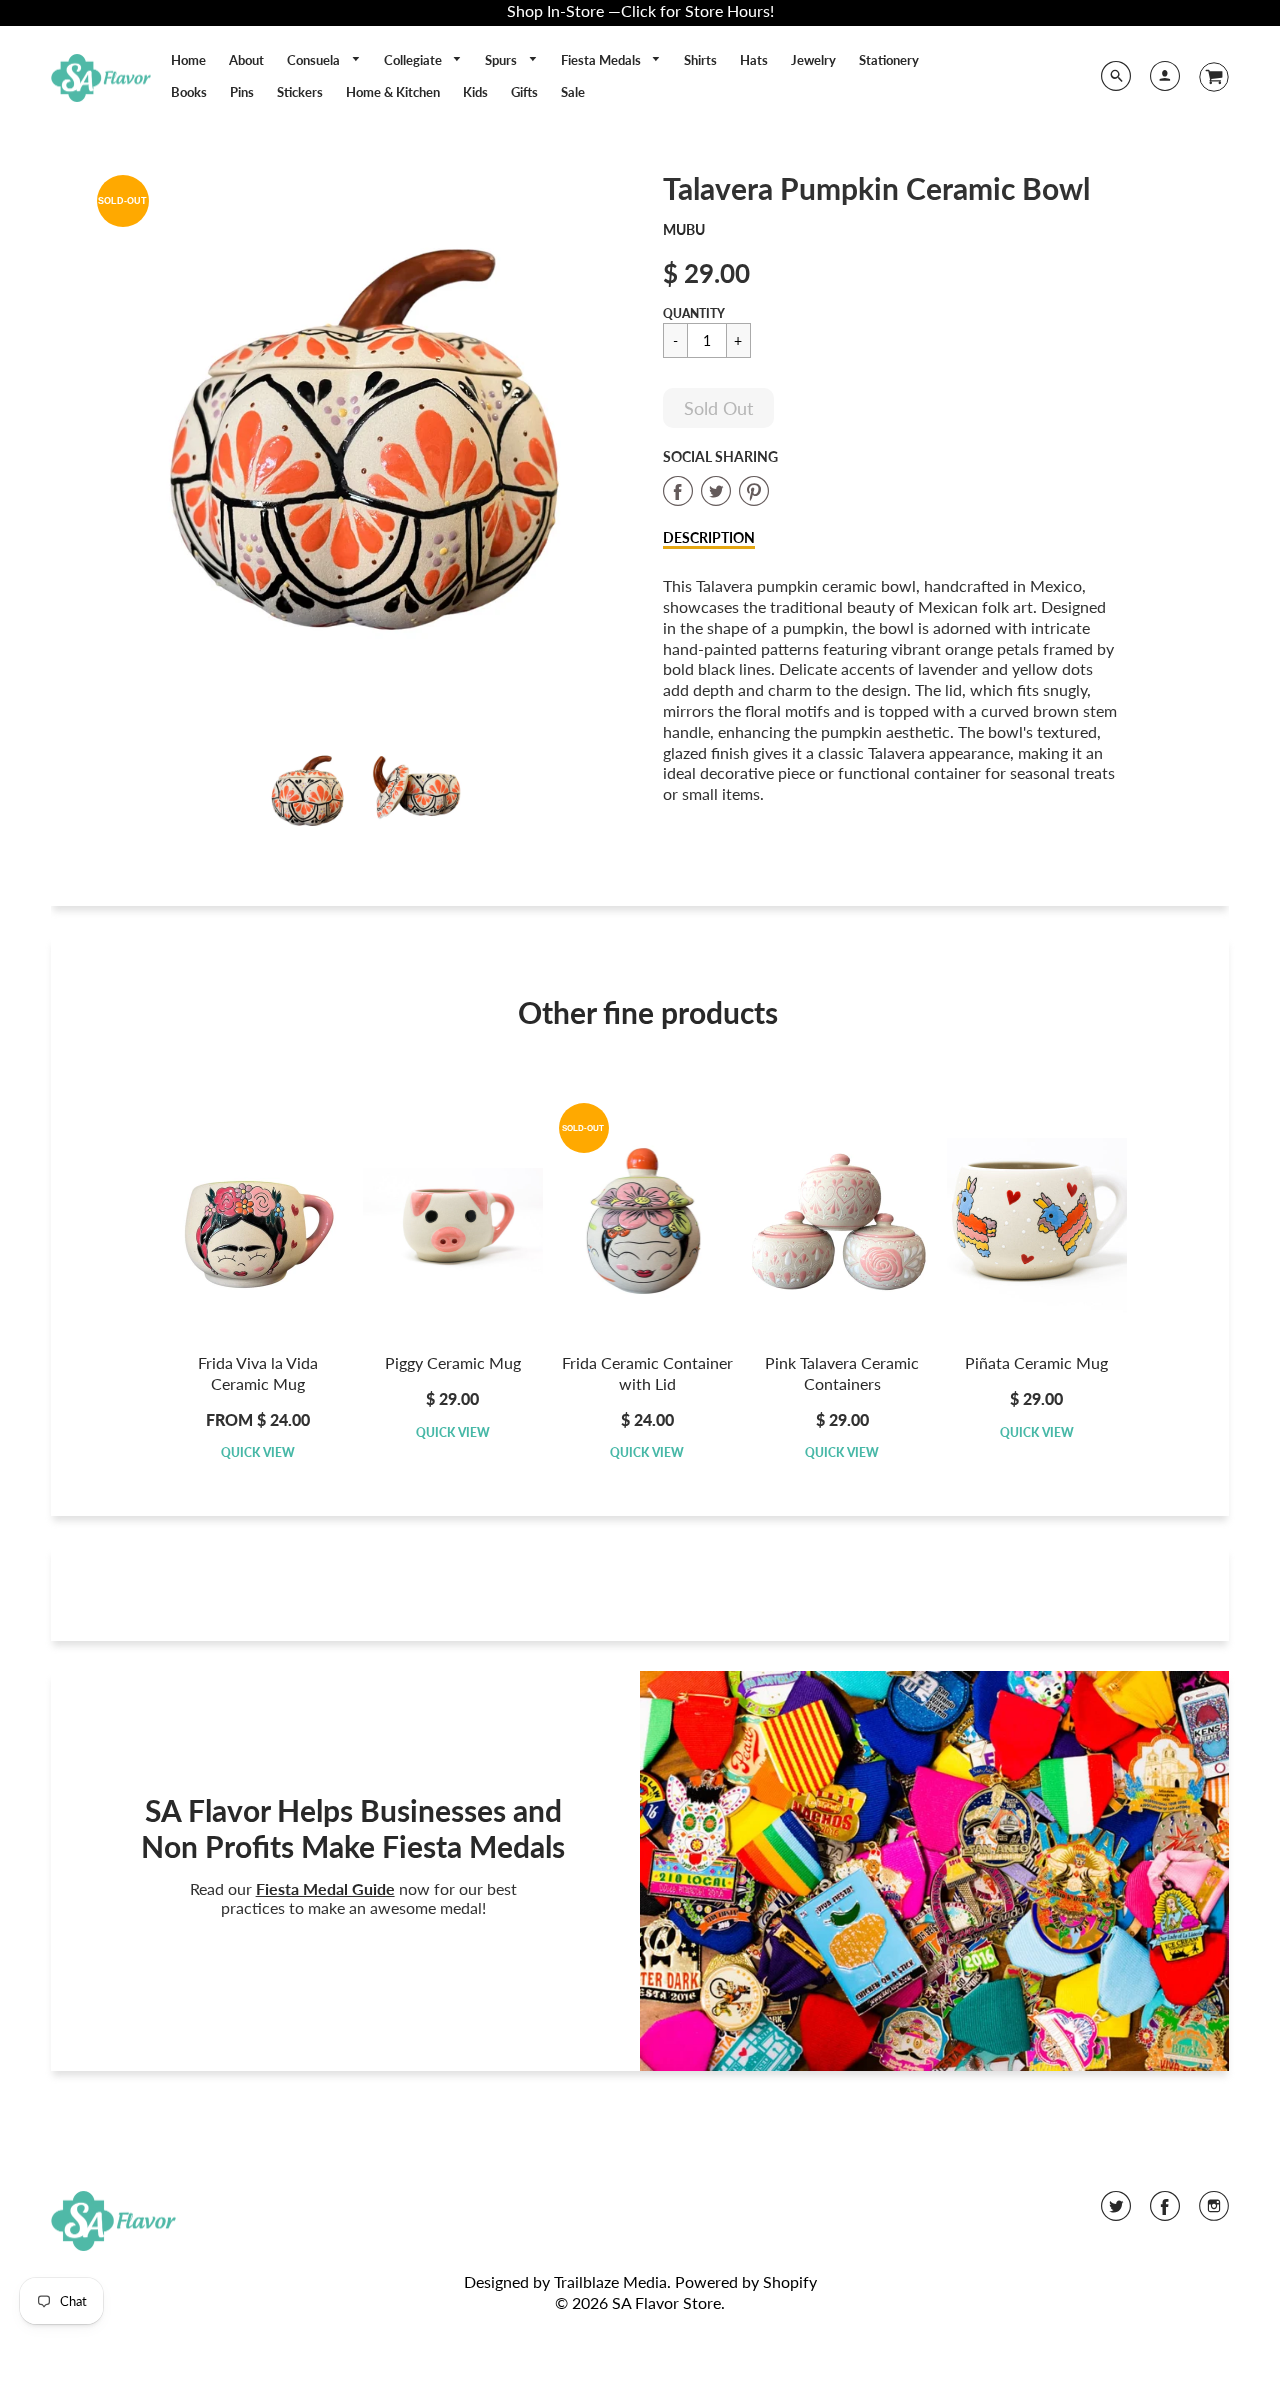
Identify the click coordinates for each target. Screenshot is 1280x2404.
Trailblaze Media (610, 2281)
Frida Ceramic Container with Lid (647, 1373)
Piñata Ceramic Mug (1036, 1362)
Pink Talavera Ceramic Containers (842, 1373)
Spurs (502, 60)
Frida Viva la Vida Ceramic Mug (258, 1373)
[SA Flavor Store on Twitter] (1116, 2212)
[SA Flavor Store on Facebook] (1165, 2212)
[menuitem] (188, 60)
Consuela (315, 60)
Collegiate (414, 60)
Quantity (694, 313)
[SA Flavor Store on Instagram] (1214, 2212)
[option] (361, 440)
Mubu (684, 229)
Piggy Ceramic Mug (453, 1362)
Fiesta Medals (602, 60)
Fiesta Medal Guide (325, 1888)
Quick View (258, 1452)
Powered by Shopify (746, 2281)
